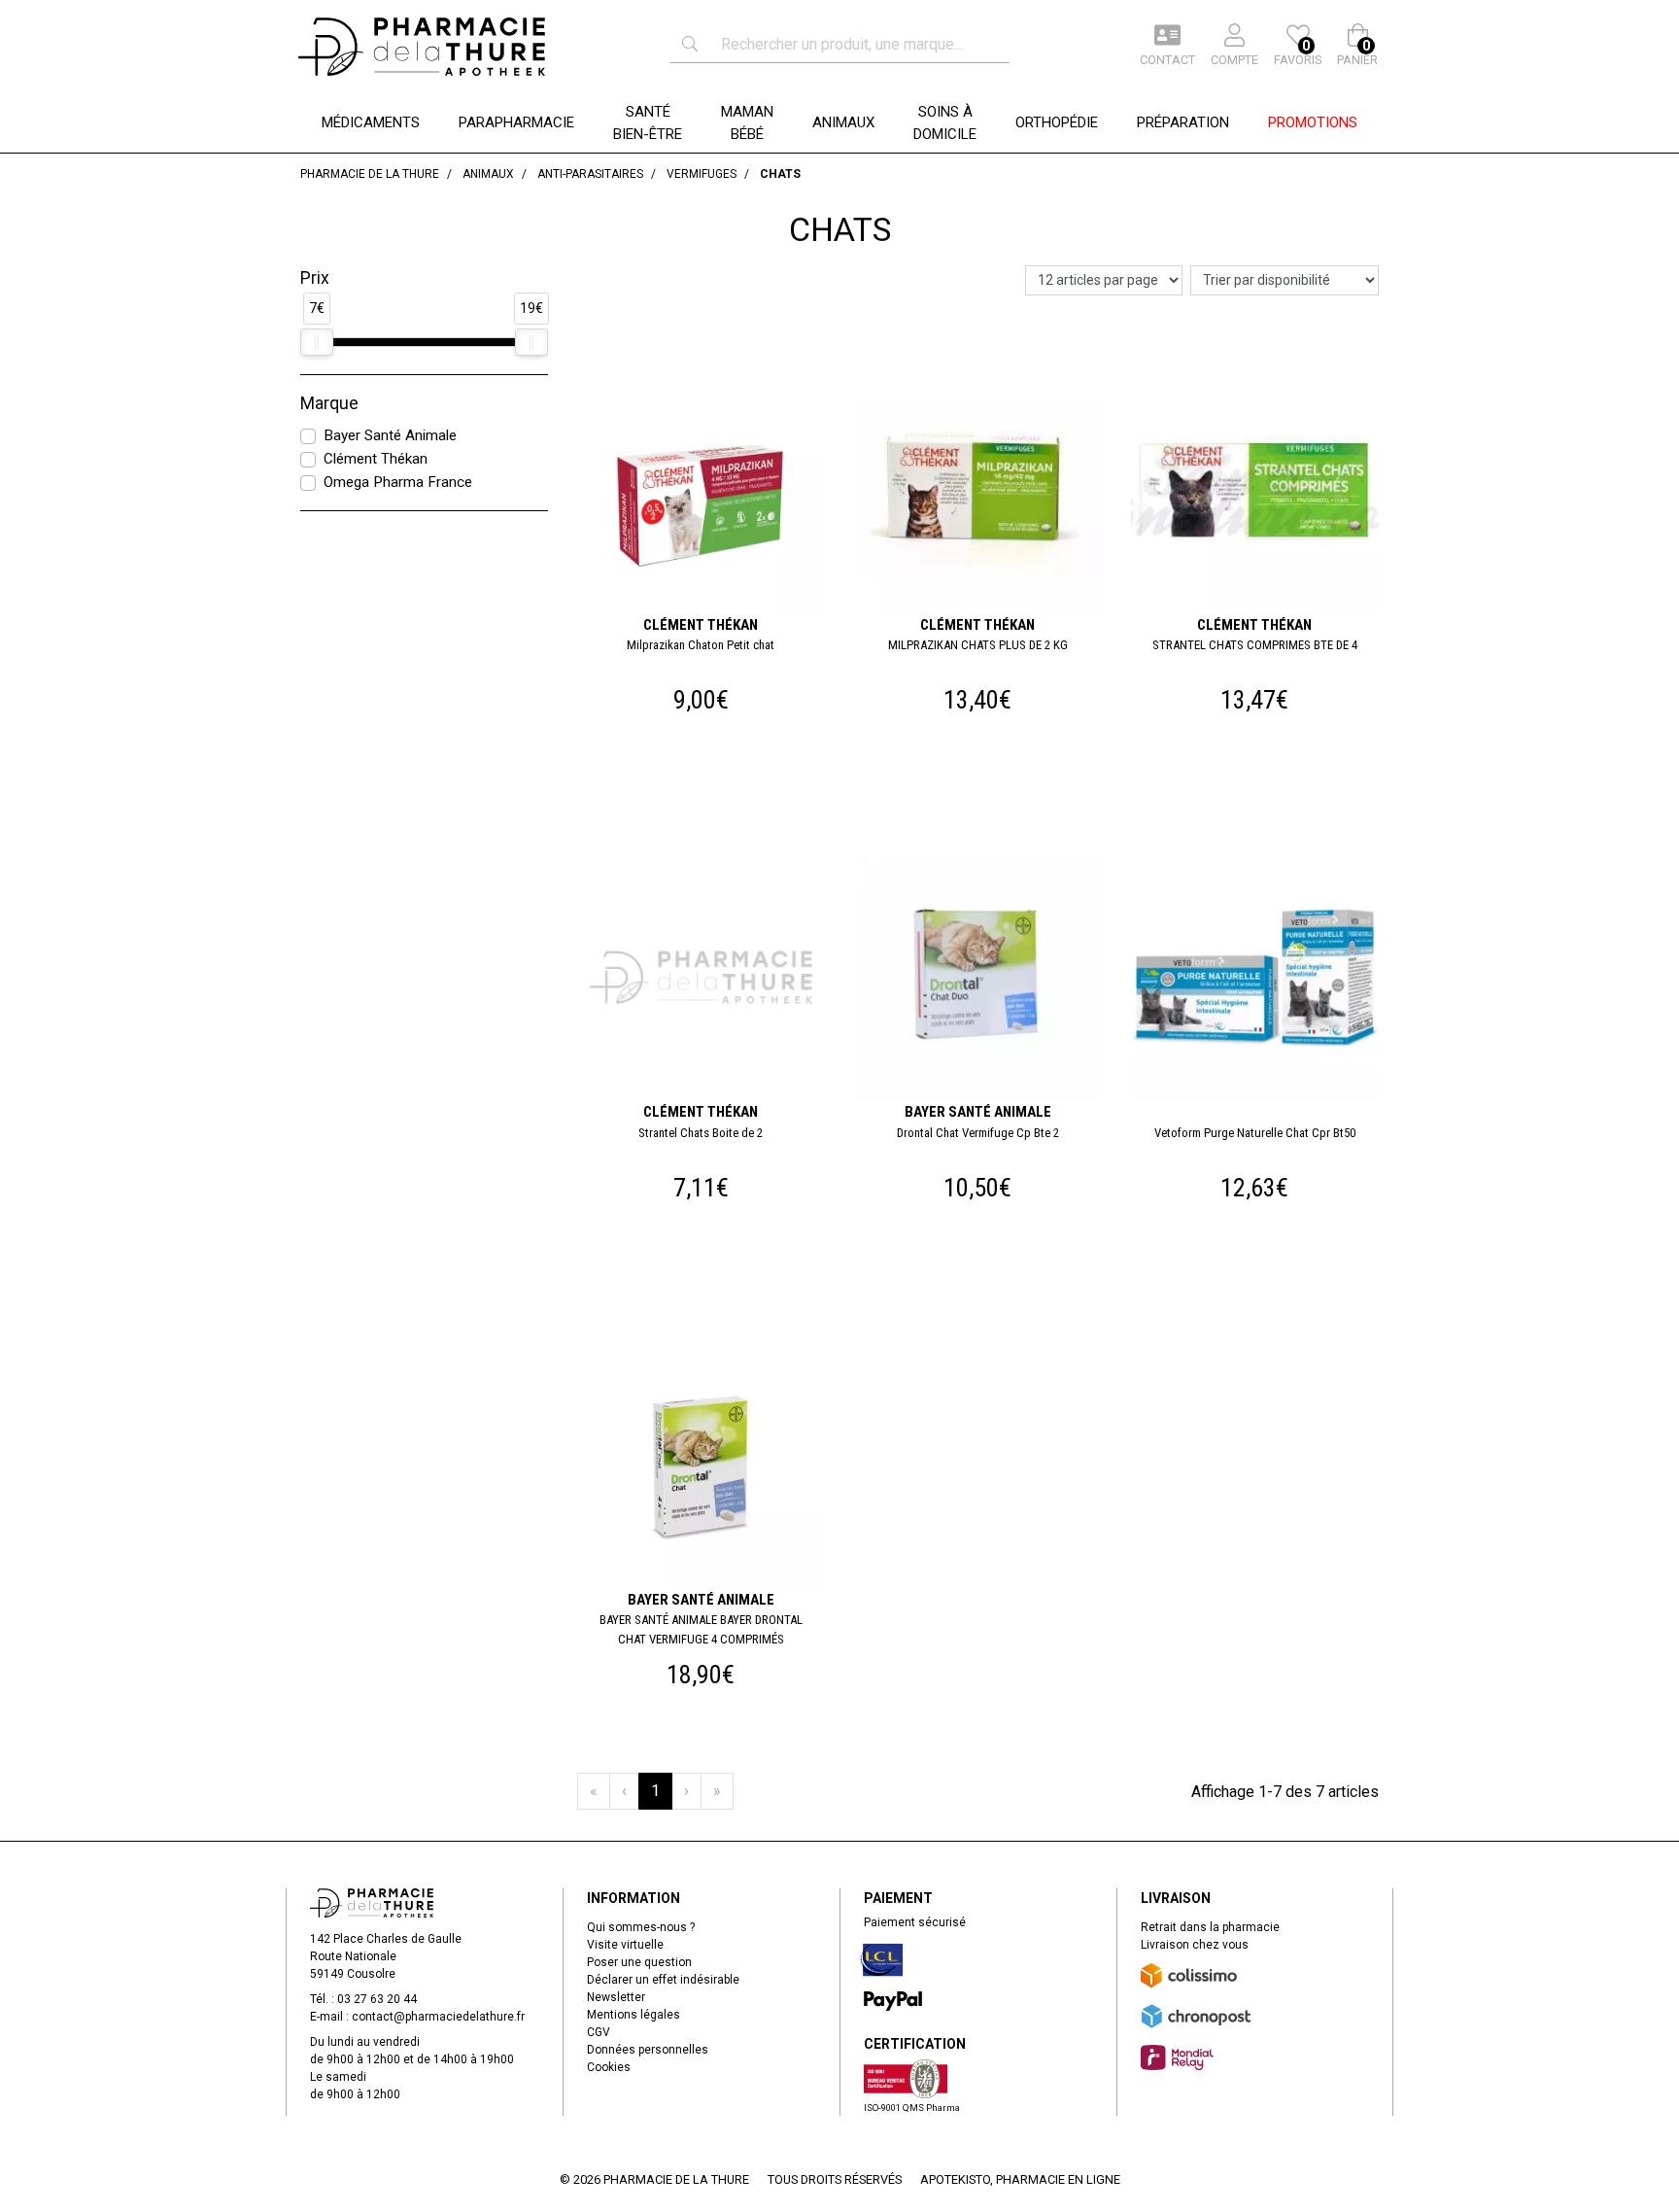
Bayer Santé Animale (390, 435)
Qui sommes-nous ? (641, 1927)
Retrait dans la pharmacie (1210, 1927)
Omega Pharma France (398, 482)
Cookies (609, 2067)
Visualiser (709, 857)
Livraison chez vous (1195, 1945)
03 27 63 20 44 (377, 1999)
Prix (315, 278)
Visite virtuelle (625, 1945)
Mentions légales (634, 2015)
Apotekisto (1020, 2179)
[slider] (317, 342)
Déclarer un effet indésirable (663, 1980)
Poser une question (639, 1962)
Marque (329, 403)
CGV (599, 2032)
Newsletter (616, 1997)
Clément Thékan (376, 459)
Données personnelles (648, 2050)
